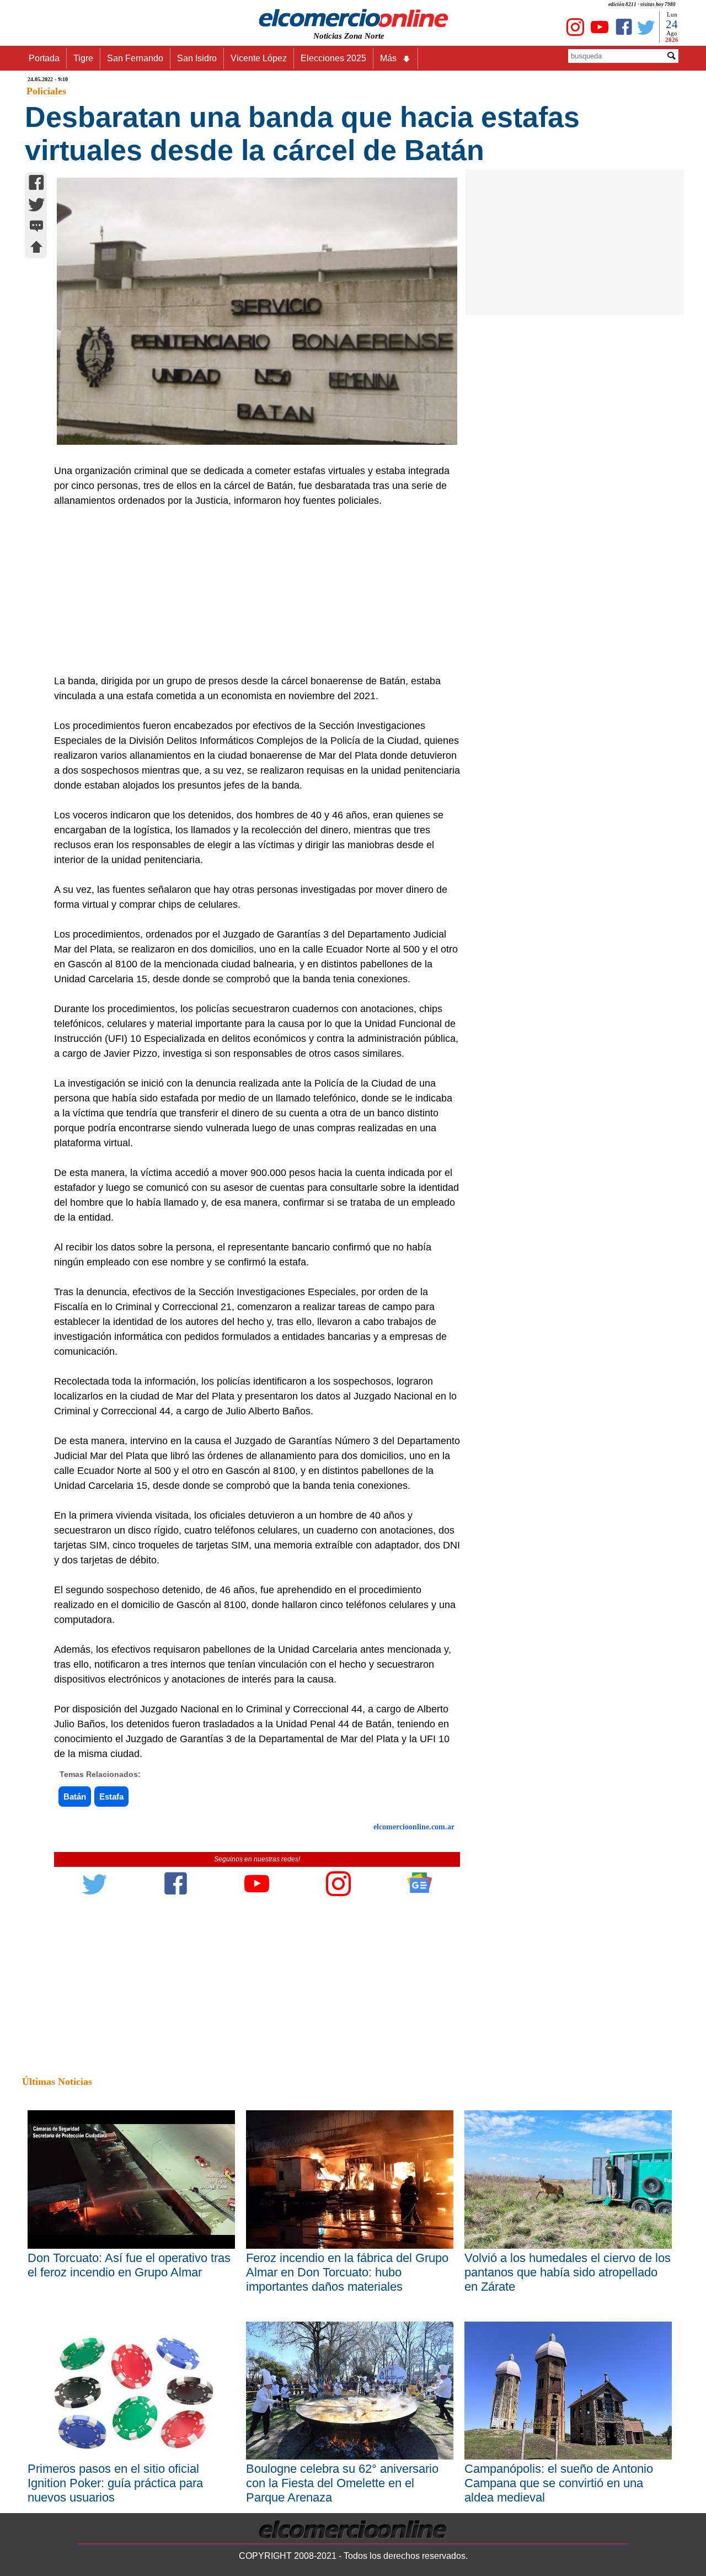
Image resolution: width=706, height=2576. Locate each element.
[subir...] (36, 249)
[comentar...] (36, 227)
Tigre (83, 58)
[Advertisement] (251, 591)
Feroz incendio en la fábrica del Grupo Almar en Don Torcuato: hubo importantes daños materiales (347, 2272)
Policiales (46, 91)
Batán (75, 1797)
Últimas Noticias (57, 2082)
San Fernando (135, 58)
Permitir (440, 63)
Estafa (111, 1797)
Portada (44, 58)
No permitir (384, 63)
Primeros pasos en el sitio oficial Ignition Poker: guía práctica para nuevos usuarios (115, 2483)
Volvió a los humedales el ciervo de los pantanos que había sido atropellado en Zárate (568, 2272)
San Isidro (197, 58)
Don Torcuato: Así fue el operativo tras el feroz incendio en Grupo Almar (129, 2265)
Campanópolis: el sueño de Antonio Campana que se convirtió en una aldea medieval (559, 2483)
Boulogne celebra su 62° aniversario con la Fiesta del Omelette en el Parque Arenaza (342, 2483)
